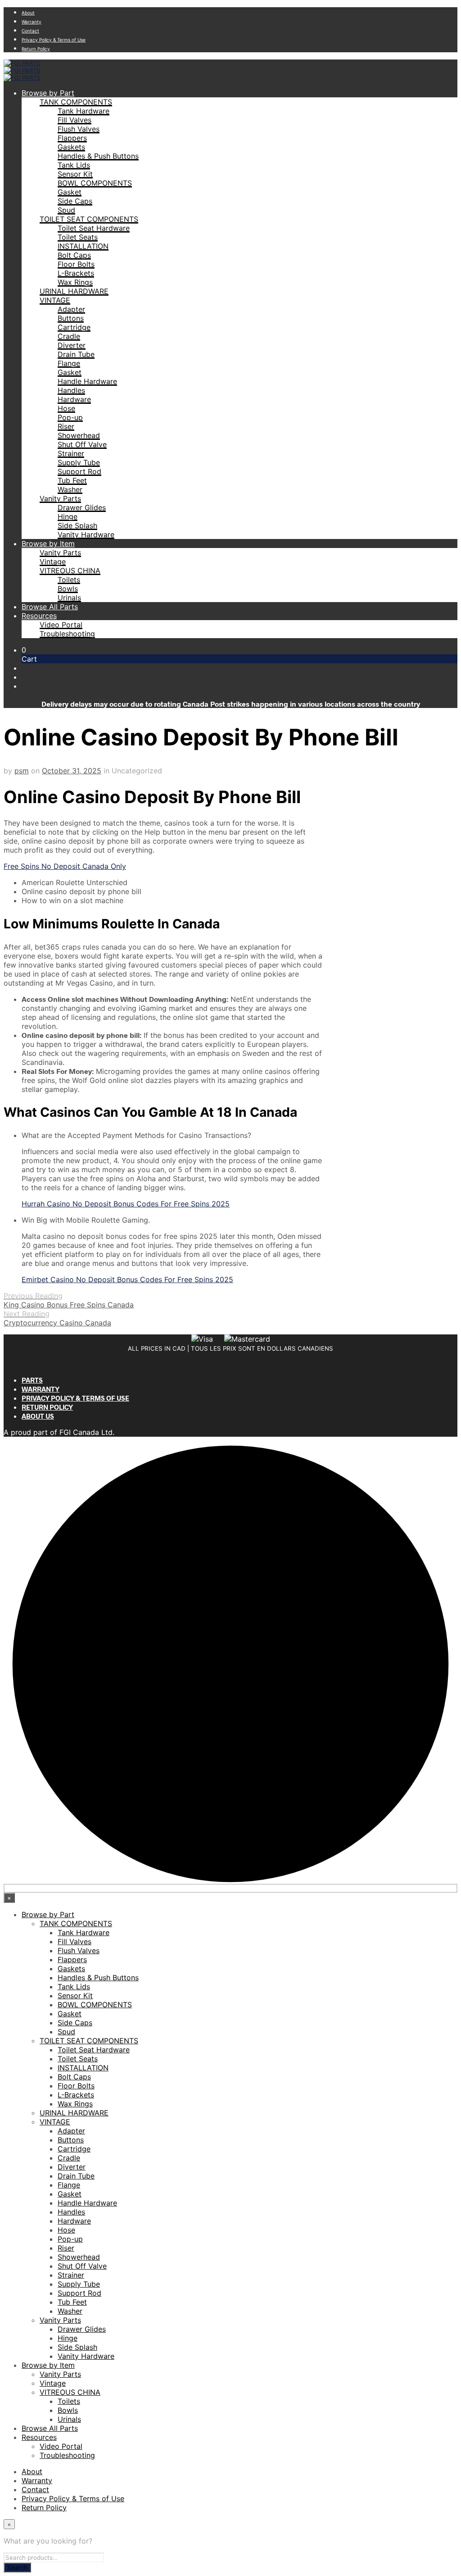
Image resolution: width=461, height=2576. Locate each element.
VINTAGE (55, 300)
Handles (71, 390)
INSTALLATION (83, 246)
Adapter (71, 309)
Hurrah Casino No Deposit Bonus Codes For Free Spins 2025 (126, 1204)
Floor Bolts (76, 264)
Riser (66, 426)
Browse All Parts (50, 607)
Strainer (71, 453)
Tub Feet (72, 480)
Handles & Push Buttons (98, 156)
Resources (39, 616)
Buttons (71, 318)
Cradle (69, 336)
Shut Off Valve (82, 444)
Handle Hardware (87, 381)
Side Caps (75, 201)
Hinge (68, 516)
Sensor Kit (75, 174)
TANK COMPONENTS (76, 102)
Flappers (72, 138)
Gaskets (71, 147)
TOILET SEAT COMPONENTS (89, 219)
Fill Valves (75, 120)
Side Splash (77, 525)
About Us (38, 1416)
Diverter (72, 345)
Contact (30, 31)
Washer (70, 489)
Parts (32, 1380)
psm (22, 771)
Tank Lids (74, 165)
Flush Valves (79, 129)
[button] (24, 650)
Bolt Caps (74, 255)
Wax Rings (75, 282)
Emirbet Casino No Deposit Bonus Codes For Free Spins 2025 (127, 1279)
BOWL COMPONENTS (95, 183)
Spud (66, 210)
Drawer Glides (82, 507)
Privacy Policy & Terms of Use (54, 40)
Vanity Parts (60, 498)
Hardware (74, 399)
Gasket (70, 192)
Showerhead (79, 435)
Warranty (32, 22)
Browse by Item (48, 544)
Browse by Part (48, 93)
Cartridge (74, 327)
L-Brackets (76, 273)
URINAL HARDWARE (74, 291)
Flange (69, 363)
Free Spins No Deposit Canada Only (65, 866)
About (28, 13)
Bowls (68, 589)
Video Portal (61, 625)
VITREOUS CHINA (70, 571)
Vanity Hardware (86, 534)
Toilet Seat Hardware (94, 228)
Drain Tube (76, 354)
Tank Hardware (84, 111)
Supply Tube (79, 462)
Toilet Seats (78, 237)
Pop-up (70, 417)
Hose (66, 408)
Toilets (69, 580)
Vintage (53, 562)
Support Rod (79, 471)
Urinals (69, 598)
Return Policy (36, 49)
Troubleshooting (67, 634)
